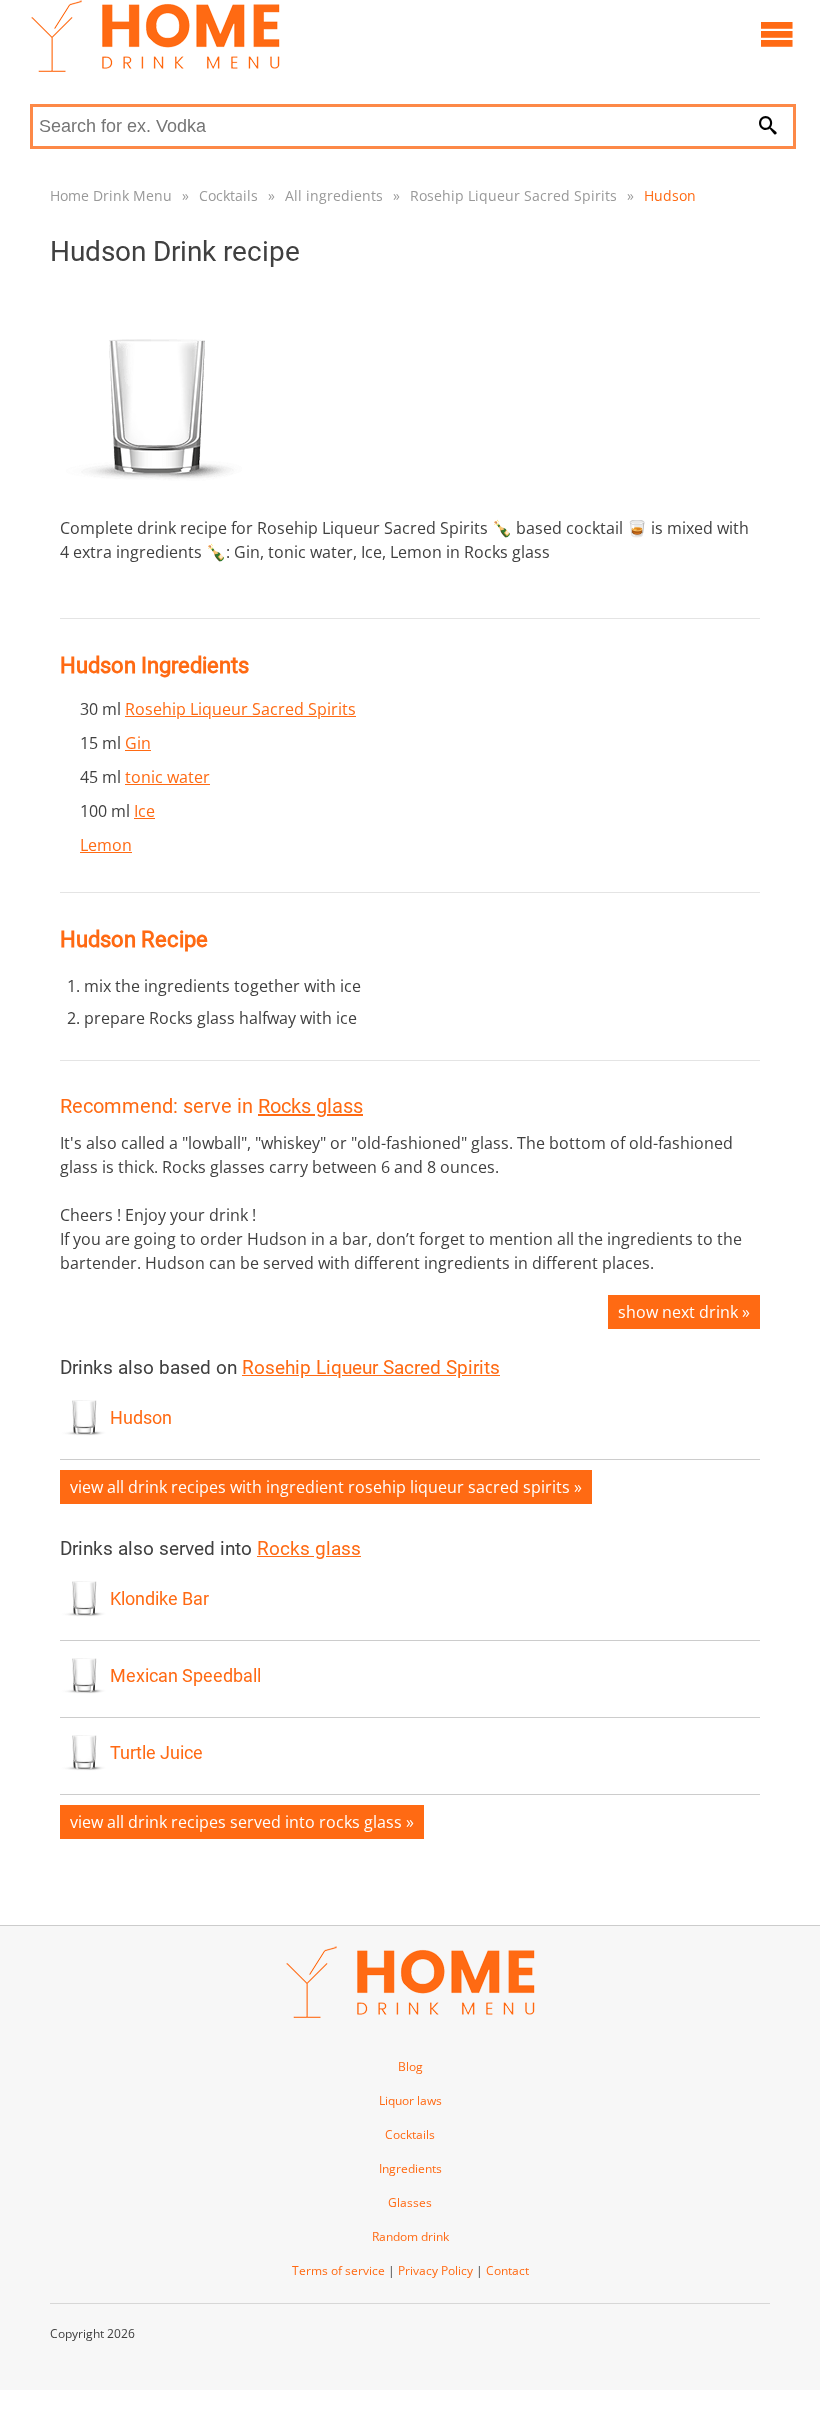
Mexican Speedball (185, 1676)
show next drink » (684, 1312)
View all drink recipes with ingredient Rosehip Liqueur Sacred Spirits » (326, 1487)
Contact (507, 2270)
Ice (144, 811)
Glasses (410, 2202)
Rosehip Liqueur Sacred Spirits (513, 195)
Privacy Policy (435, 2270)
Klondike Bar (159, 1599)
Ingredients (410, 2168)
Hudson (670, 195)
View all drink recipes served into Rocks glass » (242, 1822)
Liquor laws (410, 2100)
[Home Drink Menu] (155, 67)
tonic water (167, 777)
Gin (138, 743)
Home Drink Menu (111, 195)
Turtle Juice (156, 1753)
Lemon (106, 845)
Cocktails (228, 195)
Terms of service (338, 2270)
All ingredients (334, 195)
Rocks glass (310, 1106)
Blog (410, 2066)
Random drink (410, 2236)
